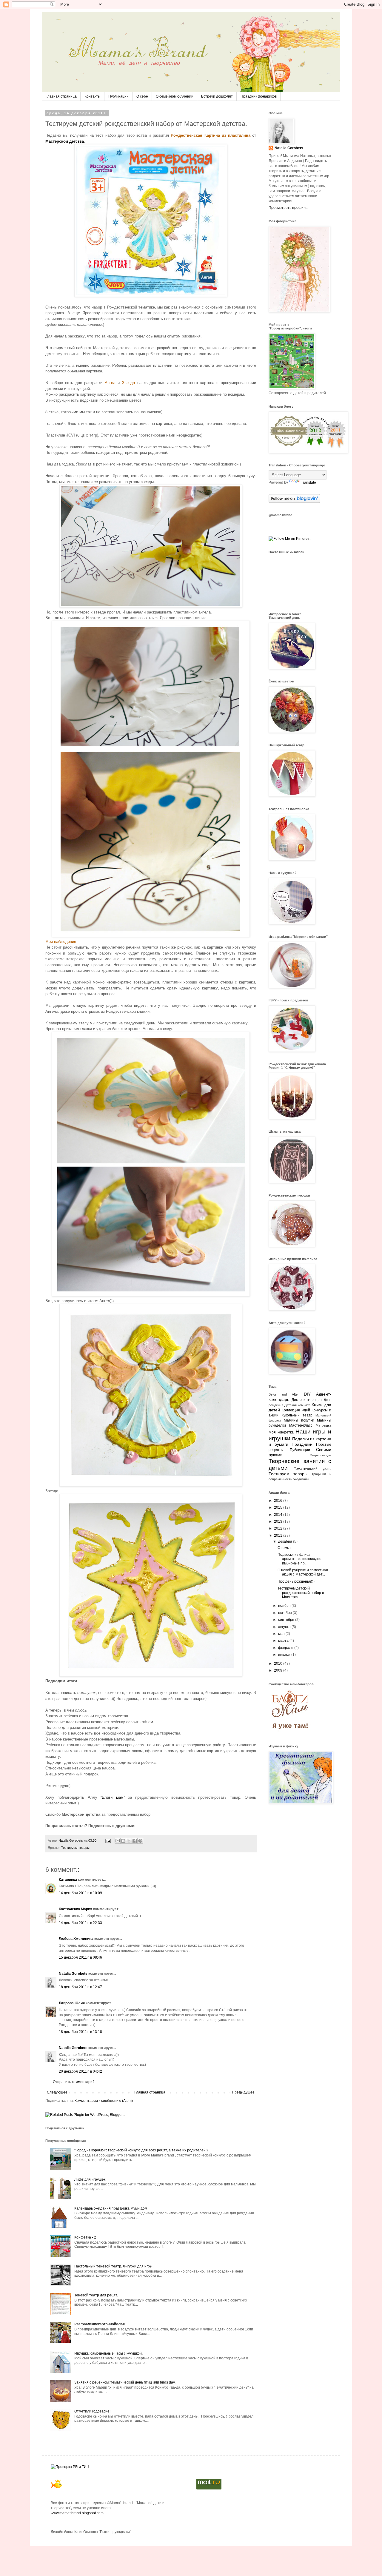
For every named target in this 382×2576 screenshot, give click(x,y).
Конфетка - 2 (85, 2237)
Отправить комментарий (74, 2082)
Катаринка (68, 1880)
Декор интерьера (307, 1400)
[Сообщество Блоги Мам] (291, 1733)
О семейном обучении (175, 96)
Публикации (118, 96)
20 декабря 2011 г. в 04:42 (80, 2071)
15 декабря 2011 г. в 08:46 (80, 1957)
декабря (286, 1541)
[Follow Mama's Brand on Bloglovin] (294, 502)
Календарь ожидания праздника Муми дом (111, 2208)
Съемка (284, 1548)
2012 (279, 1528)
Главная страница (61, 96)
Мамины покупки (299, 1420)
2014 (279, 1515)
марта (284, 1641)
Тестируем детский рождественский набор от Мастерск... (302, 1593)
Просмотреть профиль (288, 208)
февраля (286, 1648)
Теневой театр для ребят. (96, 2295)
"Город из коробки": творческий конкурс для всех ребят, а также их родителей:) (141, 2150)
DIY (307, 1394)
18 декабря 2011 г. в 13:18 (80, 2032)
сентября (287, 1620)
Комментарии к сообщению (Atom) (104, 2101)
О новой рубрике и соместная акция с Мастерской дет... (303, 1572)
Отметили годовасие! (92, 2411)
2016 (279, 1501)
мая (282, 1634)
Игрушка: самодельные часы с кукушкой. (108, 2353)
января (285, 1655)
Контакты (93, 96)
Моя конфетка (281, 1432)
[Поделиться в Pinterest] (140, 1841)
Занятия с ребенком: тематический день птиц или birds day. (125, 2382)
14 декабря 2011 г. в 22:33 (80, 1923)
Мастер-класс (301, 1425)
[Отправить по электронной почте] (118, 1841)
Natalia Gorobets (71, 1840)
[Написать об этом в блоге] (123, 1841)
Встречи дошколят (217, 96)
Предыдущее (243, 2092)
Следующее (57, 2092)
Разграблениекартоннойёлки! (100, 2324)
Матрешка (324, 1425)
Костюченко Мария (76, 1909)
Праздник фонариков (259, 96)
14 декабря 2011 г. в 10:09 (80, 1893)
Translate (308, 482)
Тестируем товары (75, 1848)
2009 (279, 1670)
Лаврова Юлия (72, 2003)
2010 (279, 1664)
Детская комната (297, 1405)
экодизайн (301, 1479)
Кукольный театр (297, 1415)
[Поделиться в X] (129, 1841)
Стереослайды (321, 1455)
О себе (142, 96)
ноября (285, 1606)
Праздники (302, 1444)
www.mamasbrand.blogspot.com (77, 2513)
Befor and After (284, 1394)
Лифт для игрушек (90, 2179)
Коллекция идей (296, 1410)
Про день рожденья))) (296, 1581)
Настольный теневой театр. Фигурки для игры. (114, 2266)
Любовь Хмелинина (76, 1939)
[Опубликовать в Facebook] (135, 1841)
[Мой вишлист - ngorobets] (57, 2489)
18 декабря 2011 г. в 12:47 (80, 1987)
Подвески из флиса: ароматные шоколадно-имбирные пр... (300, 1559)
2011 (279, 1536)
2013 (279, 1521)
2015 (279, 1507)
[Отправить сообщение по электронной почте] (108, 1840)
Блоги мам (113, 1797)
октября (285, 1613)
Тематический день (313, 1469)
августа (285, 1627)
